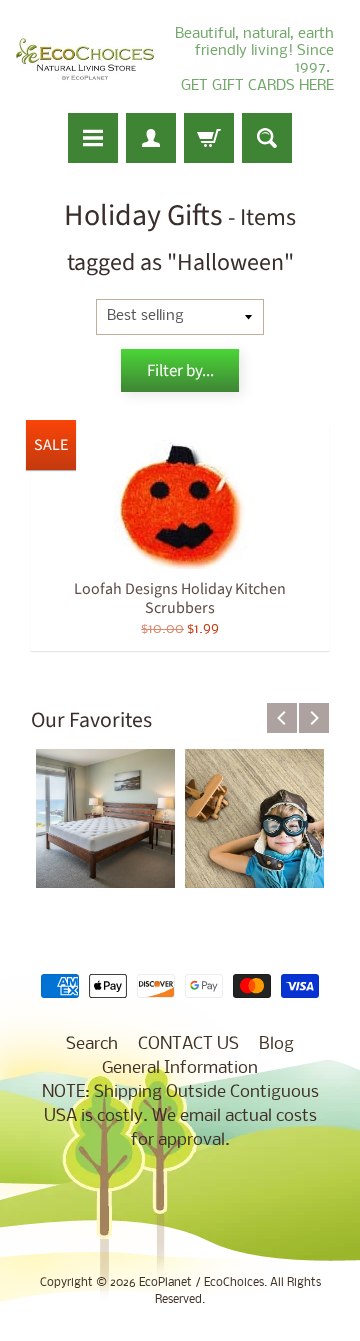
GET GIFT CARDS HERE (257, 86)
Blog (276, 1044)
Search (92, 1044)
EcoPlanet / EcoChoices (201, 1283)
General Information (180, 1068)
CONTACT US (188, 1044)
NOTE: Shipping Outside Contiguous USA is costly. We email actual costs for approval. (180, 1116)
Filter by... (180, 371)
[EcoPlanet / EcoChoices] (85, 59)
